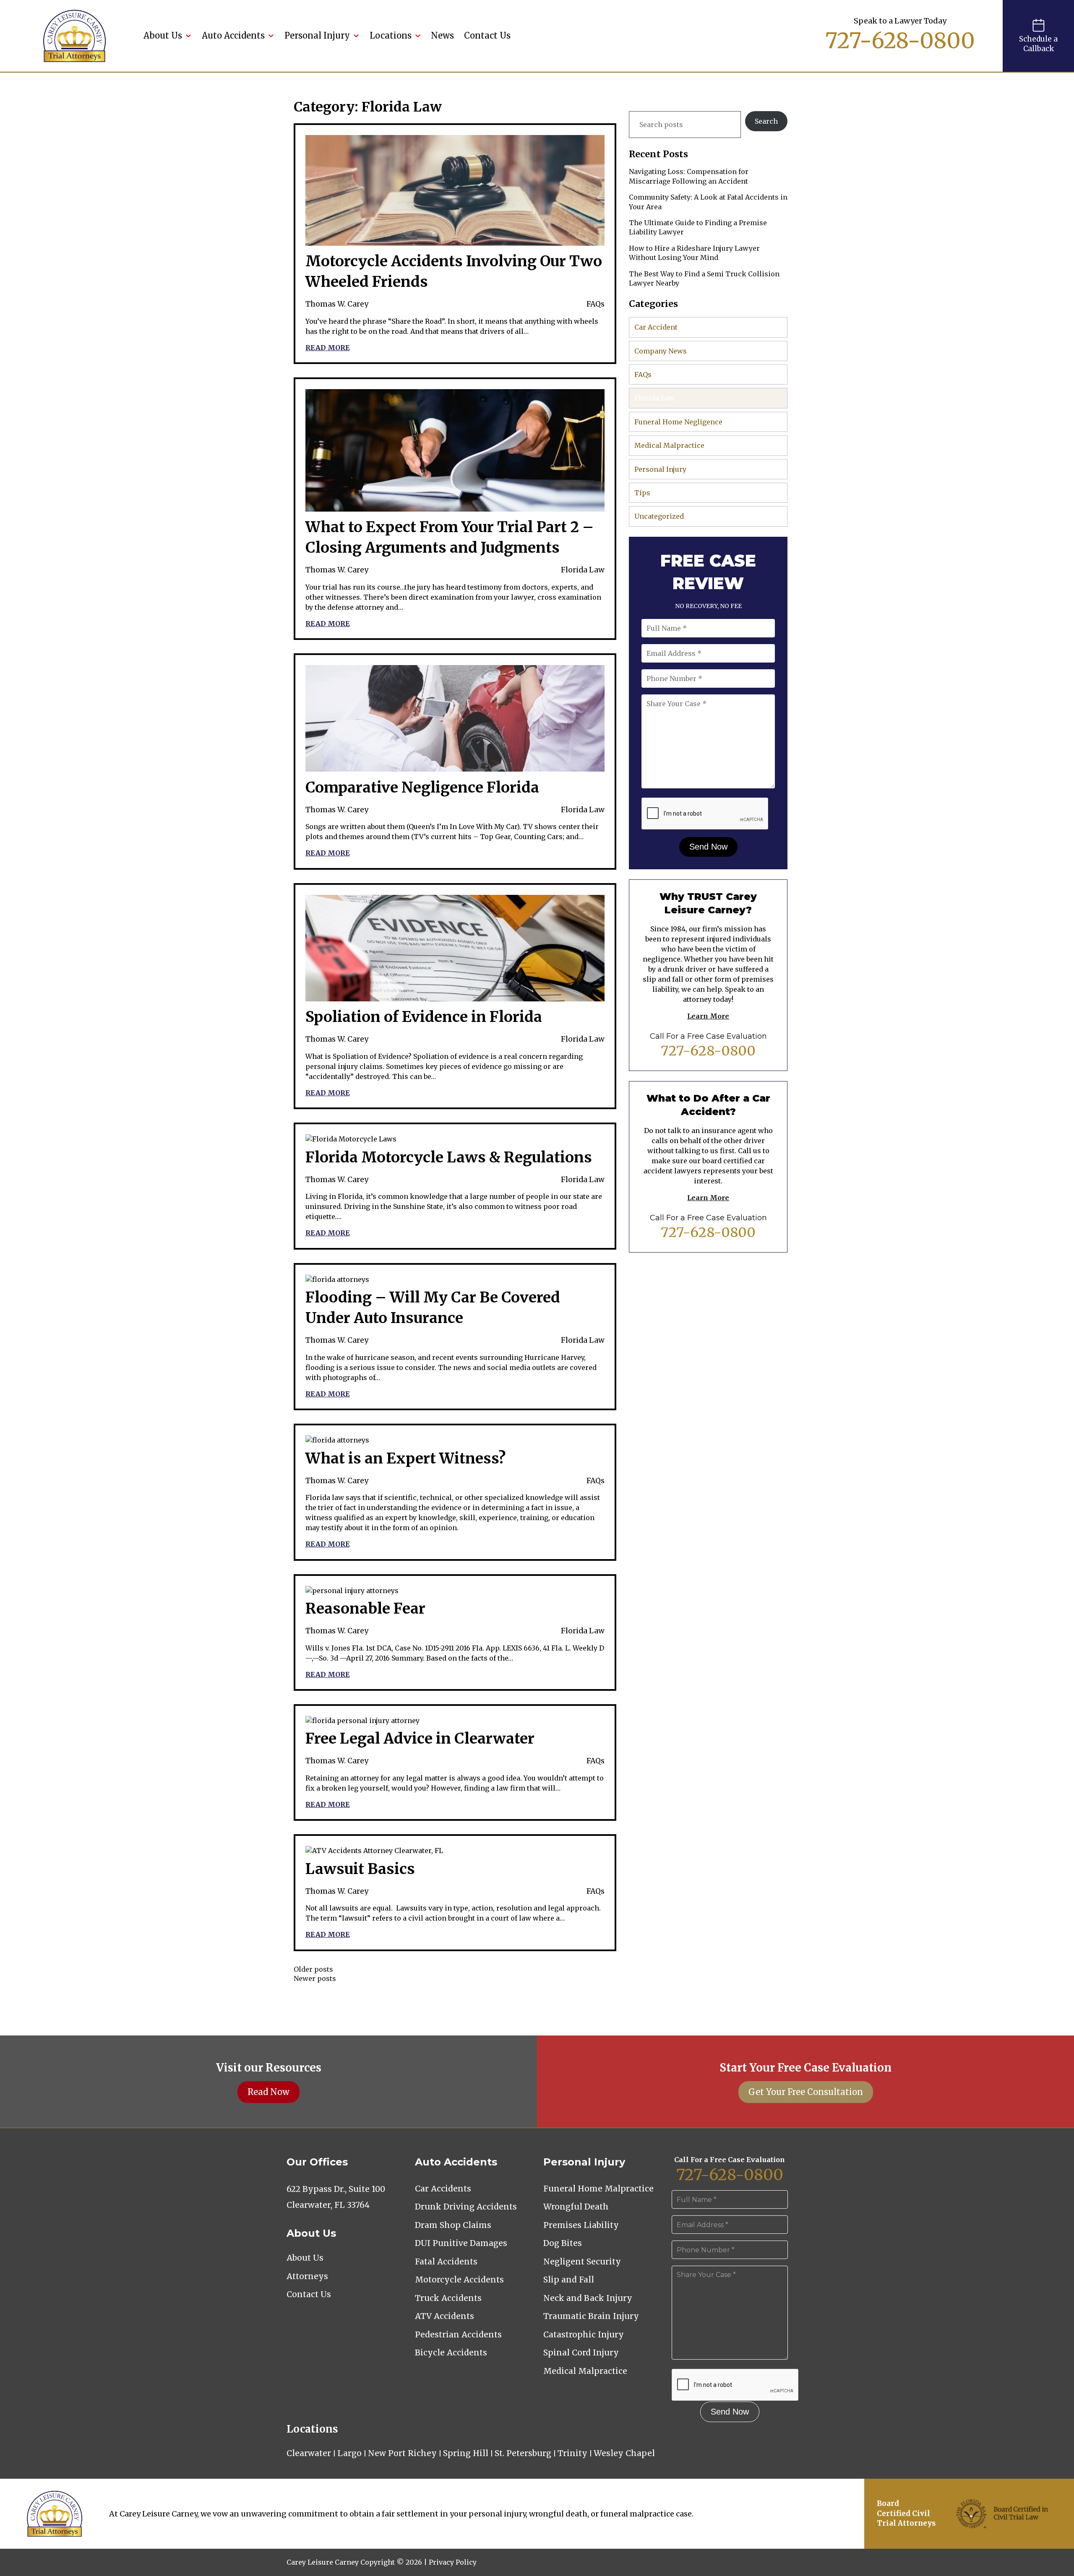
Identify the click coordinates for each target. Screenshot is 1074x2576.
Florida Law (583, 570)
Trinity (572, 2453)
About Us (163, 35)
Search (766, 121)
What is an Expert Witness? (405, 1458)
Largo (349, 2453)
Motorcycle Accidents (459, 2280)
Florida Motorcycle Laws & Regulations (449, 1157)
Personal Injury (317, 35)
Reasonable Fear (365, 1609)
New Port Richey (402, 2453)
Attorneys (307, 2276)
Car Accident (656, 327)
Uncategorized (659, 516)
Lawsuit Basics (360, 1869)
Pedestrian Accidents (458, 2334)
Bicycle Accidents (451, 2352)
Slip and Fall (569, 2280)
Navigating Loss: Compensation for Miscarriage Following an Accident (689, 176)
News (442, 35)
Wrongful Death (576, 2207)
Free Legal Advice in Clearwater (420, 1739)
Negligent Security (582, 2261)
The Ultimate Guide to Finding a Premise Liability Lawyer (698, 227)
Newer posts (315, 1978)
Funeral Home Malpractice (598, 2189)
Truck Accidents (448, 2298)
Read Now (268, 2092)
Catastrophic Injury (584, 2334)
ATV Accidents (444, 2316)
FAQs (596, 304)
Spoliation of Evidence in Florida (424, 1017)
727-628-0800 (900, 41)
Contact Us (487, 35)
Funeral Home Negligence (678, 422)
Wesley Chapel (624, 2453)
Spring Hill (466, 2453)
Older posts (313, 1969)
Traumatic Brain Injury (591, 2316)
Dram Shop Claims (453, 2225)
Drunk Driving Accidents (466, 2207)
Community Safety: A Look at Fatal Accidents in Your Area (708, 202)
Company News (661, 351)
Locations (391, 35)
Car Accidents (443, 2189)
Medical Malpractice (669, 445)
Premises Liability (581, 2225)
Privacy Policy (453, 2562)
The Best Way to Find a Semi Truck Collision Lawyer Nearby (704, 278)
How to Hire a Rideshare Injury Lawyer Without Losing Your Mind (694, 253)
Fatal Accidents (446, 2261)
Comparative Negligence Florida (422, 788)
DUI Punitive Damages (461, 2243)
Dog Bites (563, 2243)
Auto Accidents (233, 35)
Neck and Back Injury (588, 2298)
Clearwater (309, 2453)
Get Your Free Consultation (806, 2092)
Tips (642, 493)
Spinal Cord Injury (581, 2352)
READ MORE (328, 348)
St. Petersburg (523, 2453)
